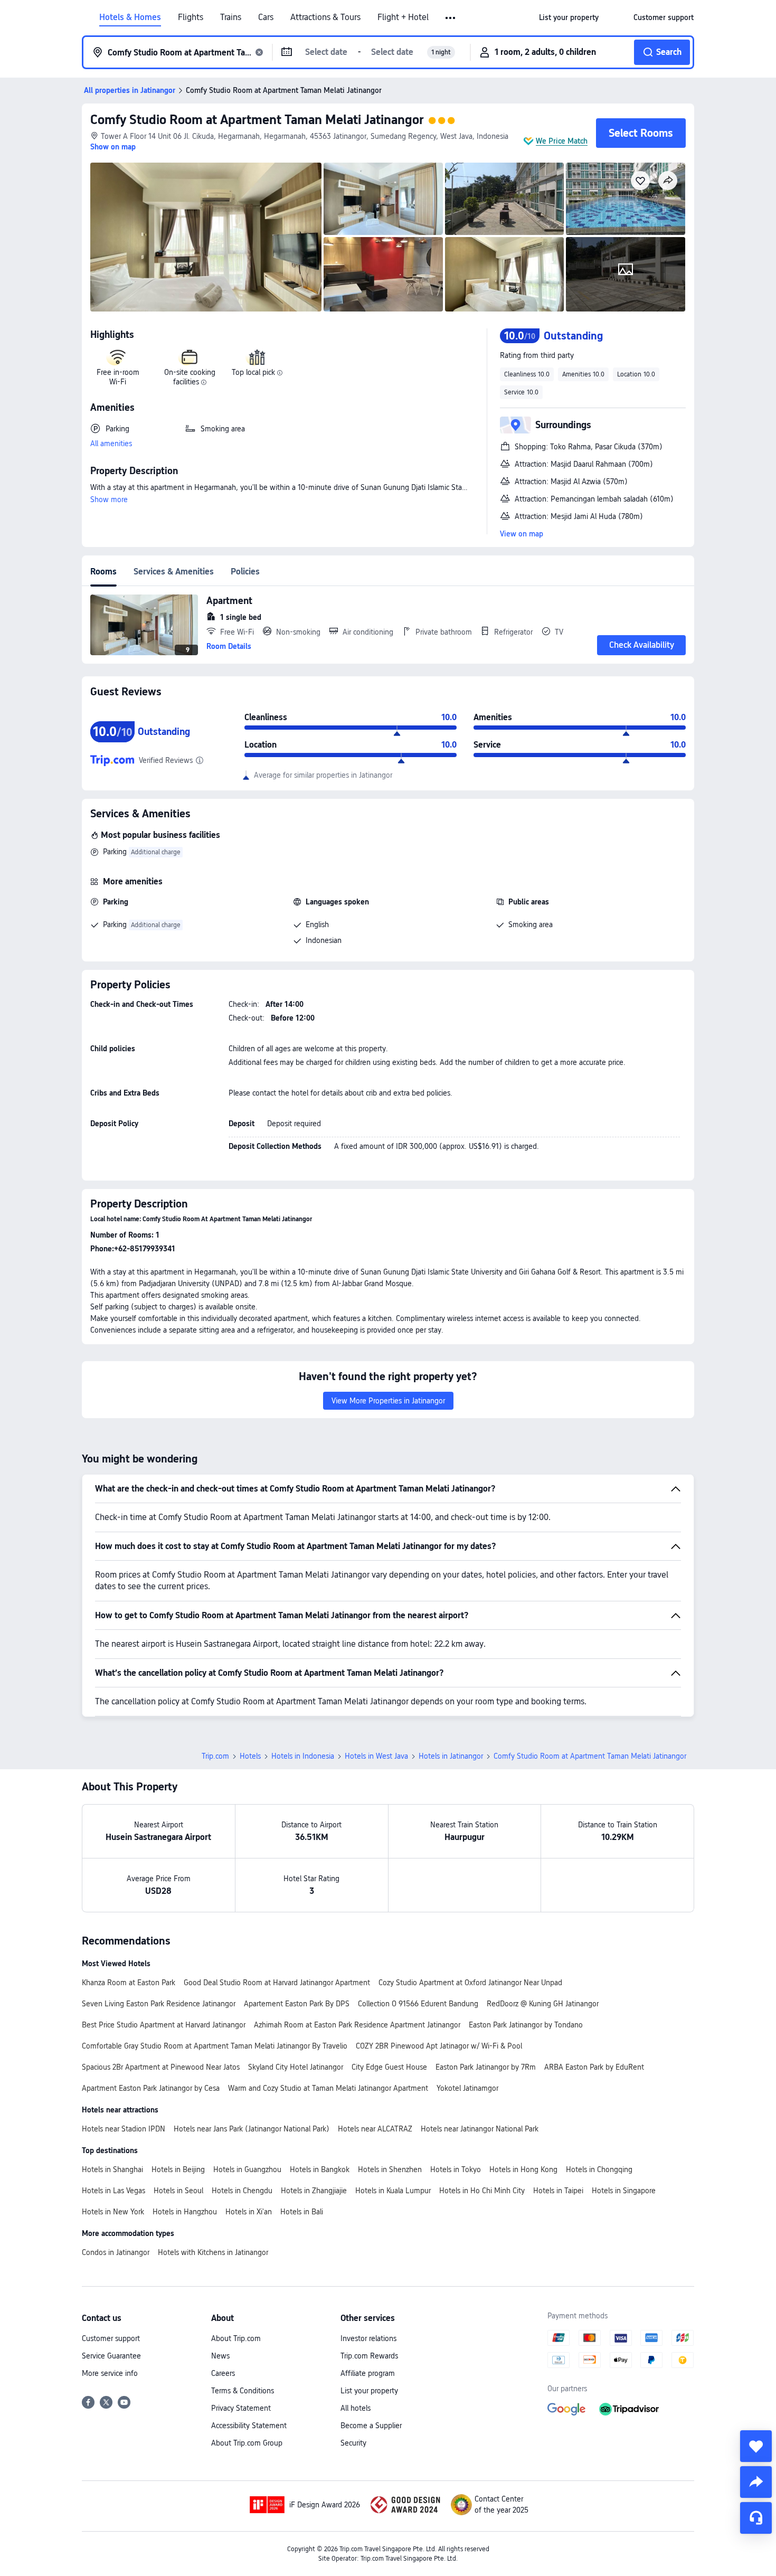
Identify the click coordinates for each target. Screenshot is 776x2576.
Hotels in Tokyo (456, 2169)
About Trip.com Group (247, 2443)
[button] (451, 18)
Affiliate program (368, 2373)
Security (353, 2443)
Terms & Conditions (243, 2391)
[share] (756, 2482)
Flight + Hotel (403, 17)
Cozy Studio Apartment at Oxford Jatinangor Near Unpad (470, 1983)
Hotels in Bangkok (320, 2169)
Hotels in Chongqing (599, 2169)
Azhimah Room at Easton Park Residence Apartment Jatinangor (357, 2025)
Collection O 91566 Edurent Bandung (418, 2004)
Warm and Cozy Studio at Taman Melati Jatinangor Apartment (328, 2088)
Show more (109, 499)
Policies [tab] (245, 572)
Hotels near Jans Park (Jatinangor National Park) (252, 2129)
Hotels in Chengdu (242, 2191)
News (220, 2356)
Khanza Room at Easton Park (129, 1983)
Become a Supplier (371, 2426)
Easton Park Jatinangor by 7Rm (486, 2067)
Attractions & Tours (325, 17)
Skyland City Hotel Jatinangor (296, 2067)
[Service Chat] (756, 2518)
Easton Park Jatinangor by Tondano (526, 2025)
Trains (231, 17)
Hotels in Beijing (178, 2169)
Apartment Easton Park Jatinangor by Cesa (151, 2088)
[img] (206, 237)
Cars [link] (266, 17)
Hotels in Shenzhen (390, 2169)
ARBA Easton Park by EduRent (594, 2067)
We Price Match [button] (562, 141)
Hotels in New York (113, 2212)
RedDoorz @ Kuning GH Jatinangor (543, 2004)
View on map (522, 534)
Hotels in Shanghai (112, 2169)
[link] (569, 17)
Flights (191, 17)
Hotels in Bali (302, 2212)
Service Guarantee (111, 2356)
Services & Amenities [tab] (174, 572)
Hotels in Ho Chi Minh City (482, 2191)
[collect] (756, 2446)
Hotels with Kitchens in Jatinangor (213, 2252)
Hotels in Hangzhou (185, 2212)
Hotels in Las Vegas (113, 2191)
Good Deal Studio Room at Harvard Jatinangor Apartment (277, 1983)
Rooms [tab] (103, 572)
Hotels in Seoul (178, 2191)
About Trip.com (236, 2338)
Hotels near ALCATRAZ (375, 2129)
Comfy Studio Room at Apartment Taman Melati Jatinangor (257, 120)
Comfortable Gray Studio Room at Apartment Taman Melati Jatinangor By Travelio (215, 2046)
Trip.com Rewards (369, 2356)
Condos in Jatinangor (116, 2252)
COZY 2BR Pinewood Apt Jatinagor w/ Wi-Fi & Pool (439, 2046)
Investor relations (368, 2338)
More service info (110, 2373)
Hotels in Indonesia (303, 1756)
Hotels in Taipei (558, 2191)
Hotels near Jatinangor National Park (480, 2129)
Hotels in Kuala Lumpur (393, 2191)
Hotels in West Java (376, 1756)
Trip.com (215, 1756)
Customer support (111, 2338)
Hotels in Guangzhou (247, 2169)
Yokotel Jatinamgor (467, 2088)
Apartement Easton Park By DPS (297, 2004)
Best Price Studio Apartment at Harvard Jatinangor (164, 2025)
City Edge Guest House (389, 2067)
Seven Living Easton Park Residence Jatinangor (159, 2004)
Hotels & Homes (130, 17)
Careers (223, 2373)
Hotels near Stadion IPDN (124, 2129)
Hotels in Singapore (624, 2191)
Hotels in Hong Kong (523, 2169)
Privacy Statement (241, 2408)
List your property (369, 2391)
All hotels (356, 2408)
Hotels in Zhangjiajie (314, 2191)
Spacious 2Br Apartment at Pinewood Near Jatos (161, 2067)
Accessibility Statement (249, 2426)
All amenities (111, 444)
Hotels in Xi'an (249, 2212)
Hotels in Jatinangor (451, 1756)
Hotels (250, 1756)
